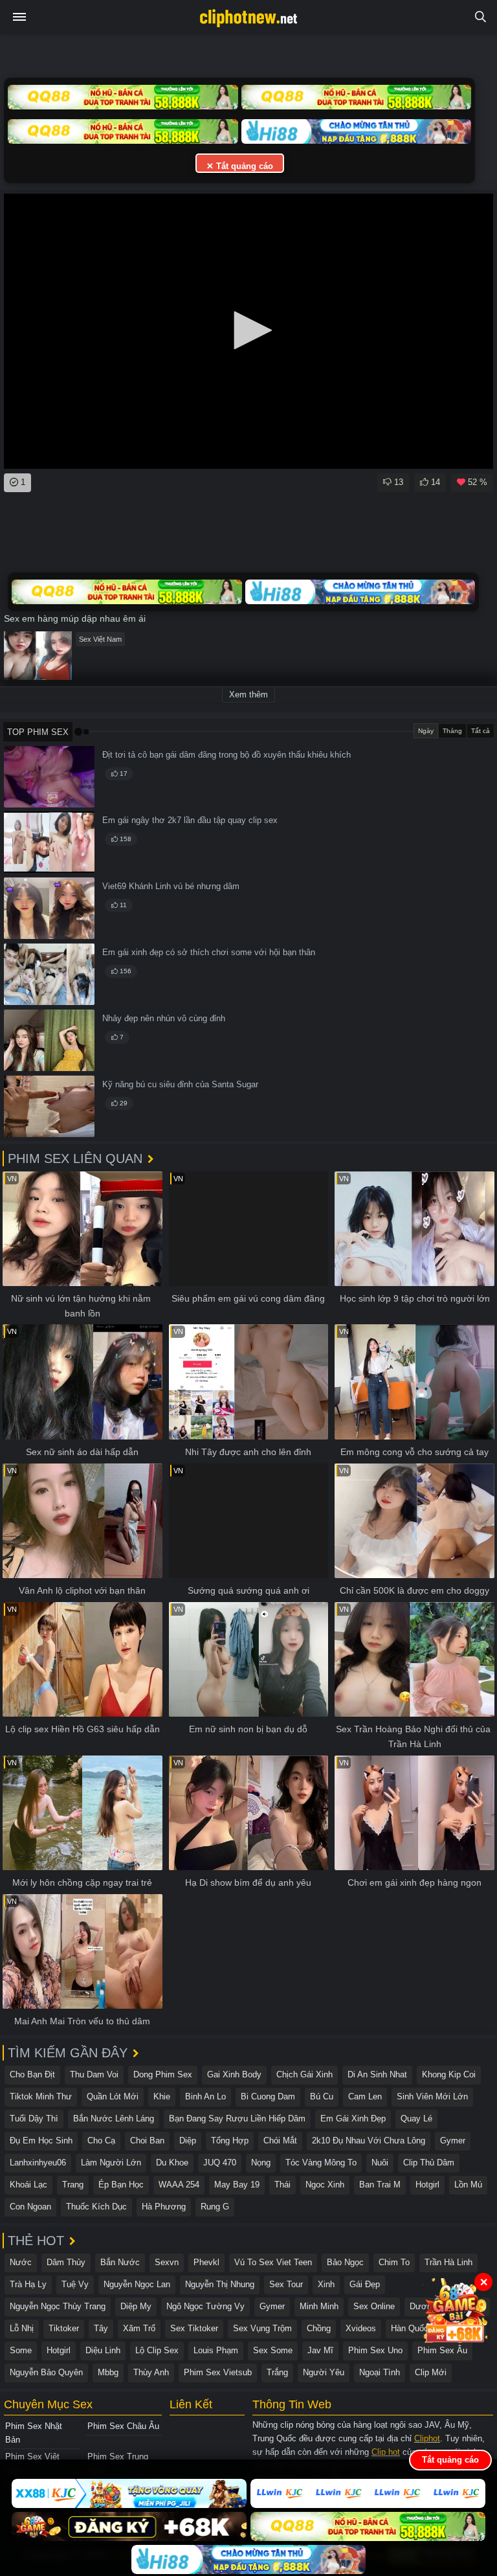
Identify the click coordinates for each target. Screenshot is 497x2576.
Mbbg (108, 2372)
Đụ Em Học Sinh (41, 2141)
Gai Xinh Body (234, 2074)
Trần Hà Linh (448, 2262)
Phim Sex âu (442, 2350)
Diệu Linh (103, 2350)
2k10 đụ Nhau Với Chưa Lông (369, 2141)
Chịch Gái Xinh (304, 2074)
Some (21, 2350)
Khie (162, 2096)
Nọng (261, 2163)
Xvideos (361, 2328)
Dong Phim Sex (163, 2074)
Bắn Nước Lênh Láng (114, 2118)
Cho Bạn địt (32, 2074)
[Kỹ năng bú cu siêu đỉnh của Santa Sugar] (49, 1106)
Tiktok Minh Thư (41, 2096)
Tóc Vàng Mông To (321, 2163)
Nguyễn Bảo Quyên (46, 2372)
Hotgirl (427, 2185)
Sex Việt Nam (100, 639)
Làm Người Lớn (111, 2163)
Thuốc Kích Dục (96, 2207)
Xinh (326, 2284)
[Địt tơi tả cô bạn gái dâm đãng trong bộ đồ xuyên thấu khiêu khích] (49, 777)
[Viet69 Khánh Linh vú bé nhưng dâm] (49, 908)
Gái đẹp (365, 2284)
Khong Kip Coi (449, 2074)
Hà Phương (164, 2207)
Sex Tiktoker (194, 2328)
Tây (101, 2328)
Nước (21, 2262)
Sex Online (374, 2306)
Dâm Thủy (66, 2262)
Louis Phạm (216, 2350)
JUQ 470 (220, 2163)
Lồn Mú (468, 2185)
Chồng (319, 2328)
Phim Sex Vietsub (218, 2372)
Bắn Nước (120, 2262)
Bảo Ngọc (345, 2262)
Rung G (215, 2207)
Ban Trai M (380, 2185)
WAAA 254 (179, 2185)
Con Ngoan (30, 2207)
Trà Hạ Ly (28, 2284)
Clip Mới (431, 2372)
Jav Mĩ (320, 2350)
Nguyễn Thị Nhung (220, 2284)
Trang (73, 2185)
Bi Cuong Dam (268, 2096)
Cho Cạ (101, 2141)
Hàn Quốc (410, 2328)
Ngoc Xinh (325, 2185)
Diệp (188, 2141)
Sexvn (167, 2262)
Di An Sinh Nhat (377, 2074)
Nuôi (380, 2163)
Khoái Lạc (28, 2185)
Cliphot (427, 2438)
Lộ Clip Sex (157, 2350)
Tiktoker (64, 2328)
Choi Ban (147, 2141)
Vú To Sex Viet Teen (273, 2262)
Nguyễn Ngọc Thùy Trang (58, 2306)
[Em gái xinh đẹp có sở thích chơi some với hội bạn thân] (49, 974)
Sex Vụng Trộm (262, 2328)
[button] (248, 330)
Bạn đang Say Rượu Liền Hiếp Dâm (237, 2118)
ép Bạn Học (121, 2185)
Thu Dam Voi (94, 2074)
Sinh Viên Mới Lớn (432, 2096)
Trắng (277, 2372)
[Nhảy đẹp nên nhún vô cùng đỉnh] (49, 1040)
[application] (248, 331)
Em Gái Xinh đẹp (353, 2118)
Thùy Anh (151, 2372)
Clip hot (386, 2452)
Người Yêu (324, 2372)
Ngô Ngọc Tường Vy (205, 2306)
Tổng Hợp (230, 2141)
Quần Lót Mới (113, 2096)
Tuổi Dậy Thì (34, 2118)
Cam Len (365, 2096)
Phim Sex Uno (375, 2350)
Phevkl (206, 2262)
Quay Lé (416, 2118)
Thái (282, 2185)
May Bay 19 (237, 2185)
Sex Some (273, 2350)
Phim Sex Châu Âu (123, 2426)
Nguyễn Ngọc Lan (137, 2284)
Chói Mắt (280, 2141)
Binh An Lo (205, 2096)
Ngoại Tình (380, 2372)
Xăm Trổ (139, 2328)
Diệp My (136, 2306)
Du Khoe (172, 2163)
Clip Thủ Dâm (429, 2163)
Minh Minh (319, 2306)
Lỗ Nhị (22, 2328)
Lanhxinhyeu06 (38, 2163)
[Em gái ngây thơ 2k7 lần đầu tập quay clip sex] (49, 842)
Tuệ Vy (75, 2284)
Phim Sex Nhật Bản (34, 2433)
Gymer (453, 2141)
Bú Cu (322, 2096)
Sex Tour (286, 2284)
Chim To (394, 2262)
